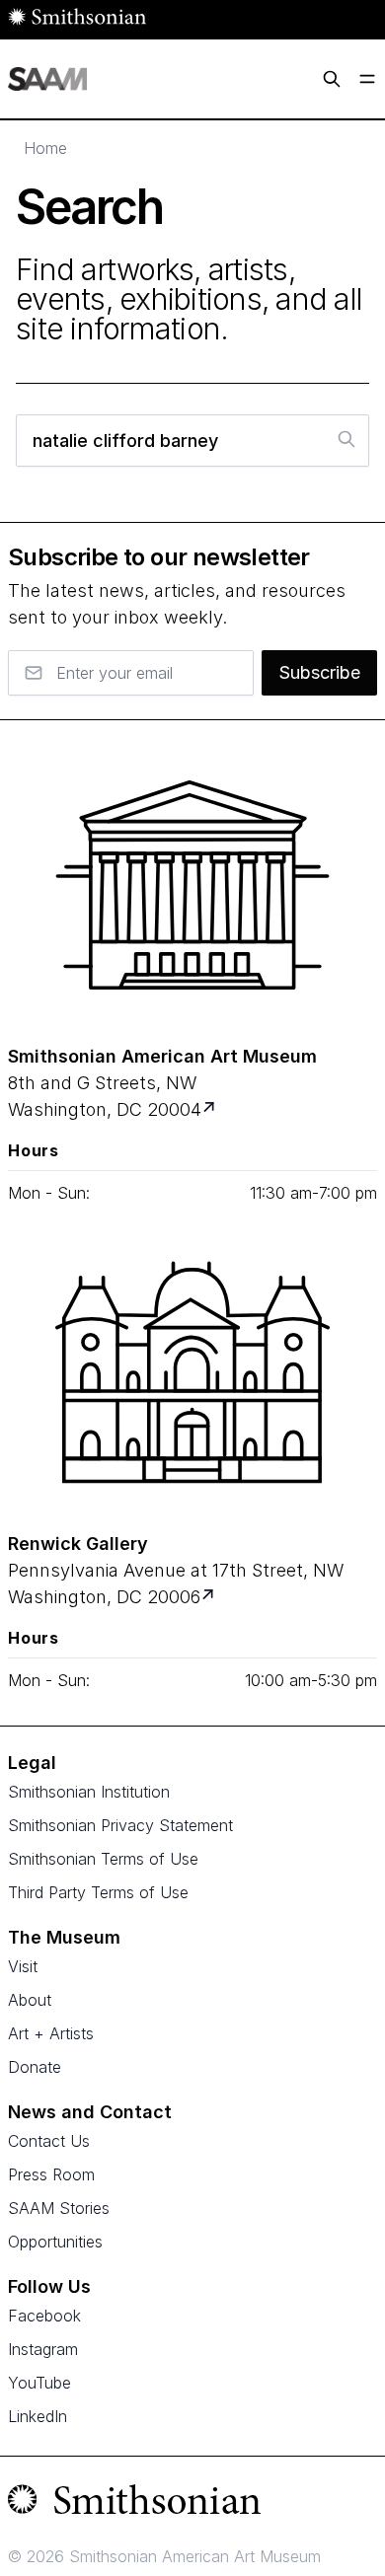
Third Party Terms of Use (98, 1892)
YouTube (39, 2383)
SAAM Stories (59, 2208)
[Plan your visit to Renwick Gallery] (210, 1597)
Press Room (51, 2174)
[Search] (332, 79)
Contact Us (49, 2141)
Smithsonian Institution (89, 1792)
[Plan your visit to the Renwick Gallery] (192, 1372)
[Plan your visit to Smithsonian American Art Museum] (211, 1109)
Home (45, 148)
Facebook (44, 2316)
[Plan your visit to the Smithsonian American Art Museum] (192, 885)
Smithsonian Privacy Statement (120, 1825)
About (30, 2000)
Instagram (43, 2349)
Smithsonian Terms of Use (103, 1859)
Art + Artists (51, 2033)
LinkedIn (38, 2416)
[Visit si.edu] (192, 2504)
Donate (35, 2067)
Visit (23, 1966)
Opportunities (55, 2242)
